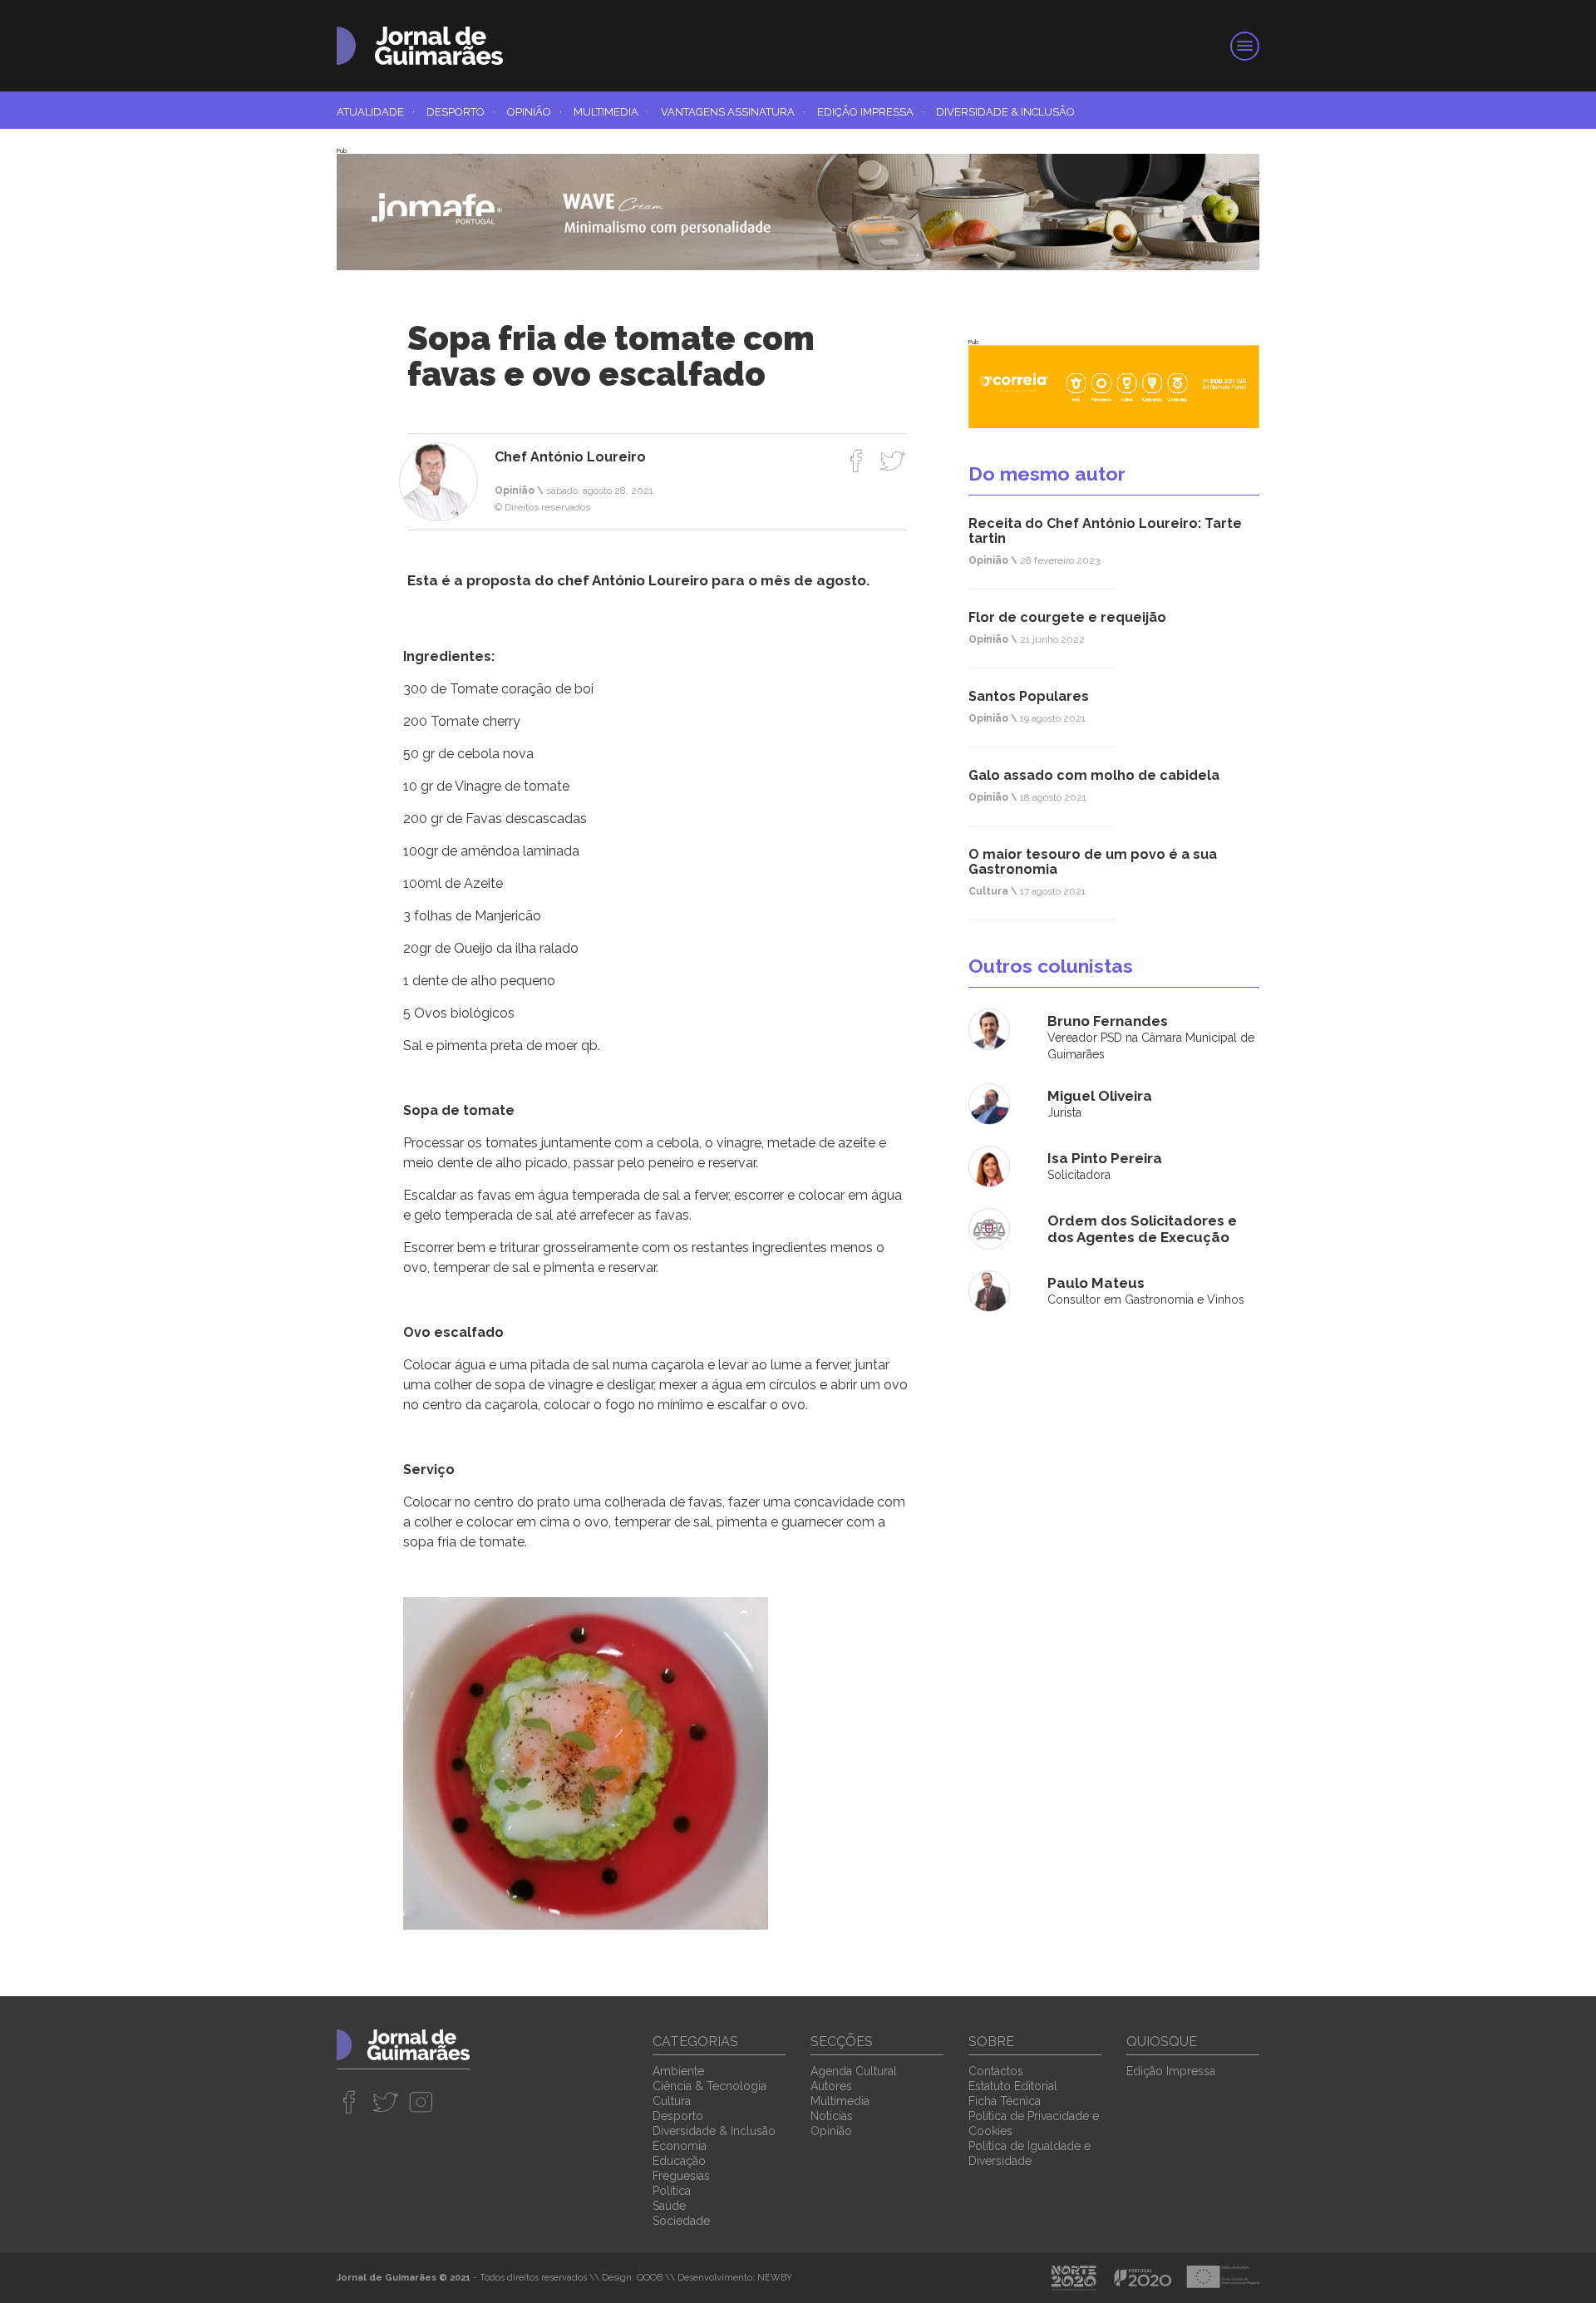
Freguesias (681, 2176)
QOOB (650, 2278)
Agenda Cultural (854, 2071)
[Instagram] (421, 2102)
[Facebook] (857, 461)
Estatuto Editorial (1013, 2086)
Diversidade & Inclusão (1005, 112)
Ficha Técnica (1005, 2101)
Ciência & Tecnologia (709, 2086)
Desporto (461, 112)
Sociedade (681, 2221)
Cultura (672, 2101)
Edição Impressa (871, 112)
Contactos (996, 2071)
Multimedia (611, 112)
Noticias (832, 2116)
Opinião (534, 112)
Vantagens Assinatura (733, 112)
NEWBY (775, 2278)
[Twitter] (892, 461)
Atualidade (376, 112)
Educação (679, 2161)
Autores (831, 2086)
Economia (680, 2146)
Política (672, 2191)
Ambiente (678, 2071)
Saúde (669, 2206)
